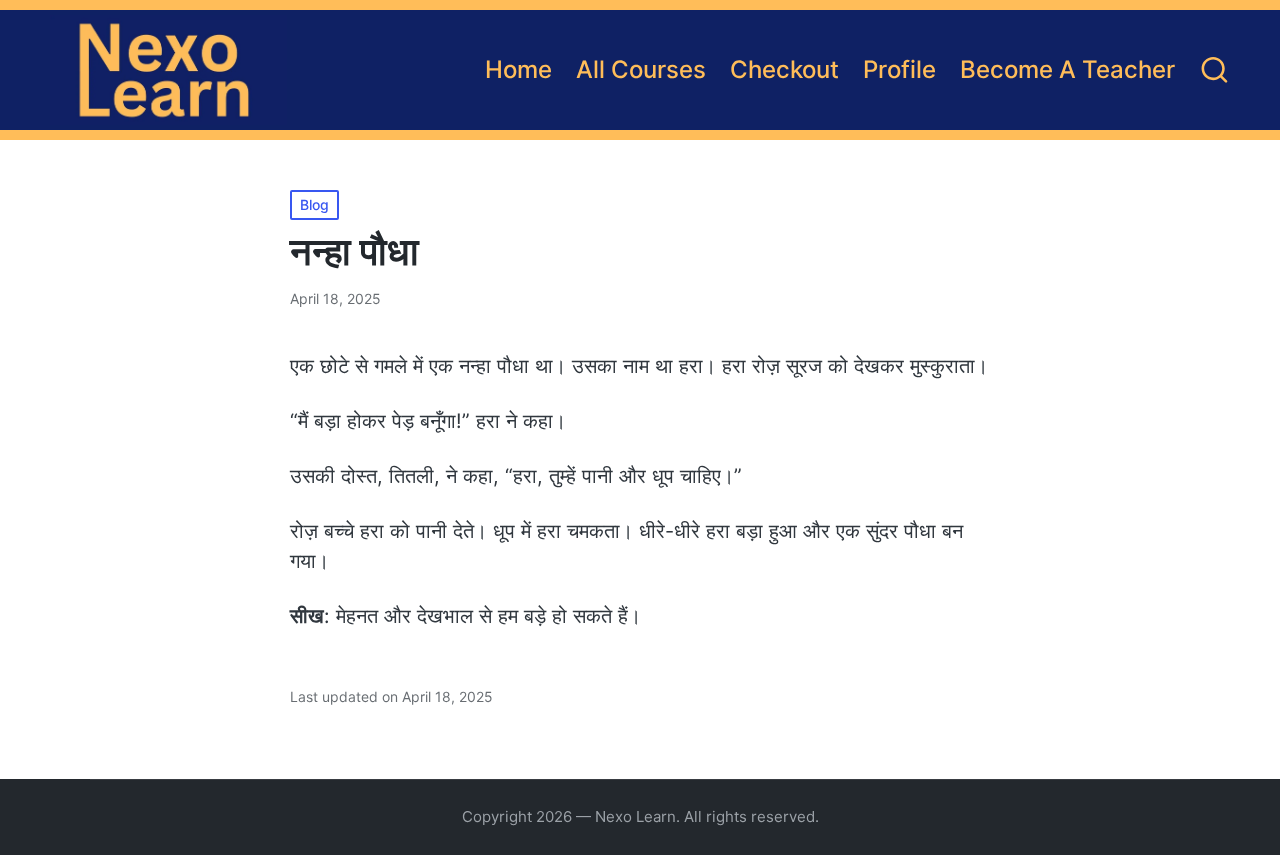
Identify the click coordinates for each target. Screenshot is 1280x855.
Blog (314, 204)
